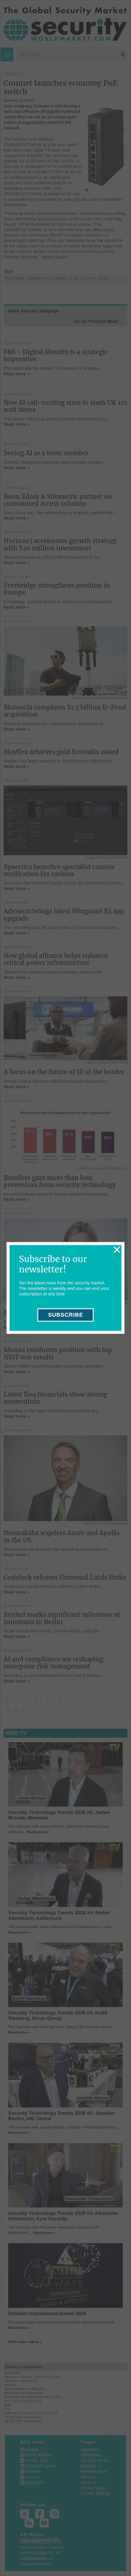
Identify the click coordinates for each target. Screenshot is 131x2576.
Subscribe (66, 1315)
